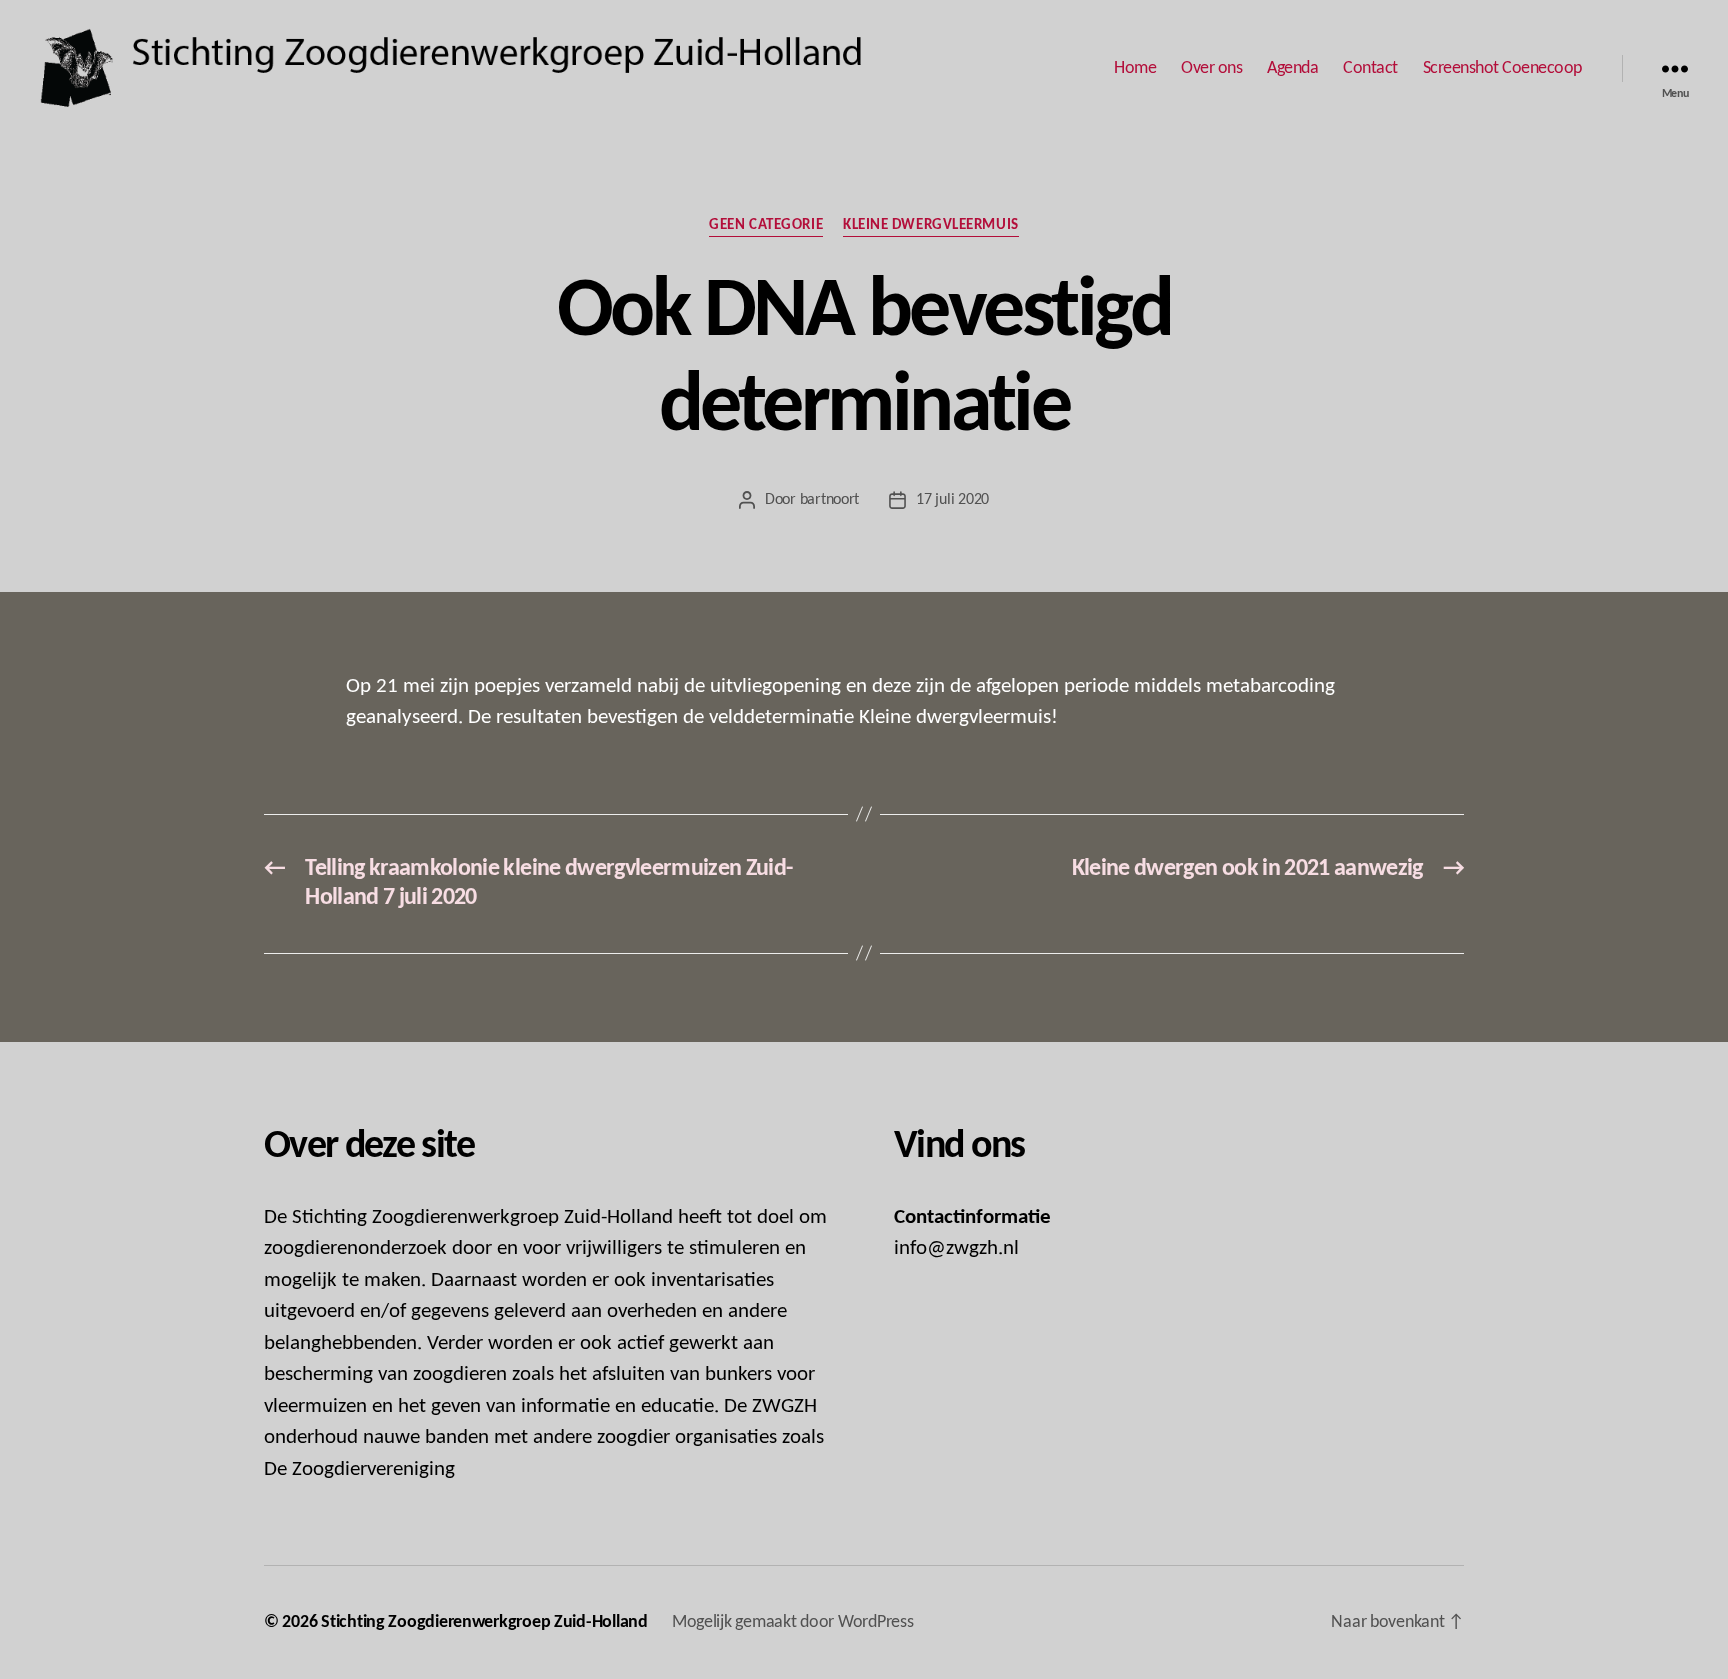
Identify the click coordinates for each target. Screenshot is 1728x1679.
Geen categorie (766, 225)
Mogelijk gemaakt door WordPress (793, 1622)
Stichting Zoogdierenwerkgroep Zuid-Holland (484, 1622)
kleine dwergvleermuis (931, 225)
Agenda (1292, 68)
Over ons (1211, 68)
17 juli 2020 (952, 500)
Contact (1370, 68)
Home (1135, 68)
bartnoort (830, 500)
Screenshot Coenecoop (1502, 68)
